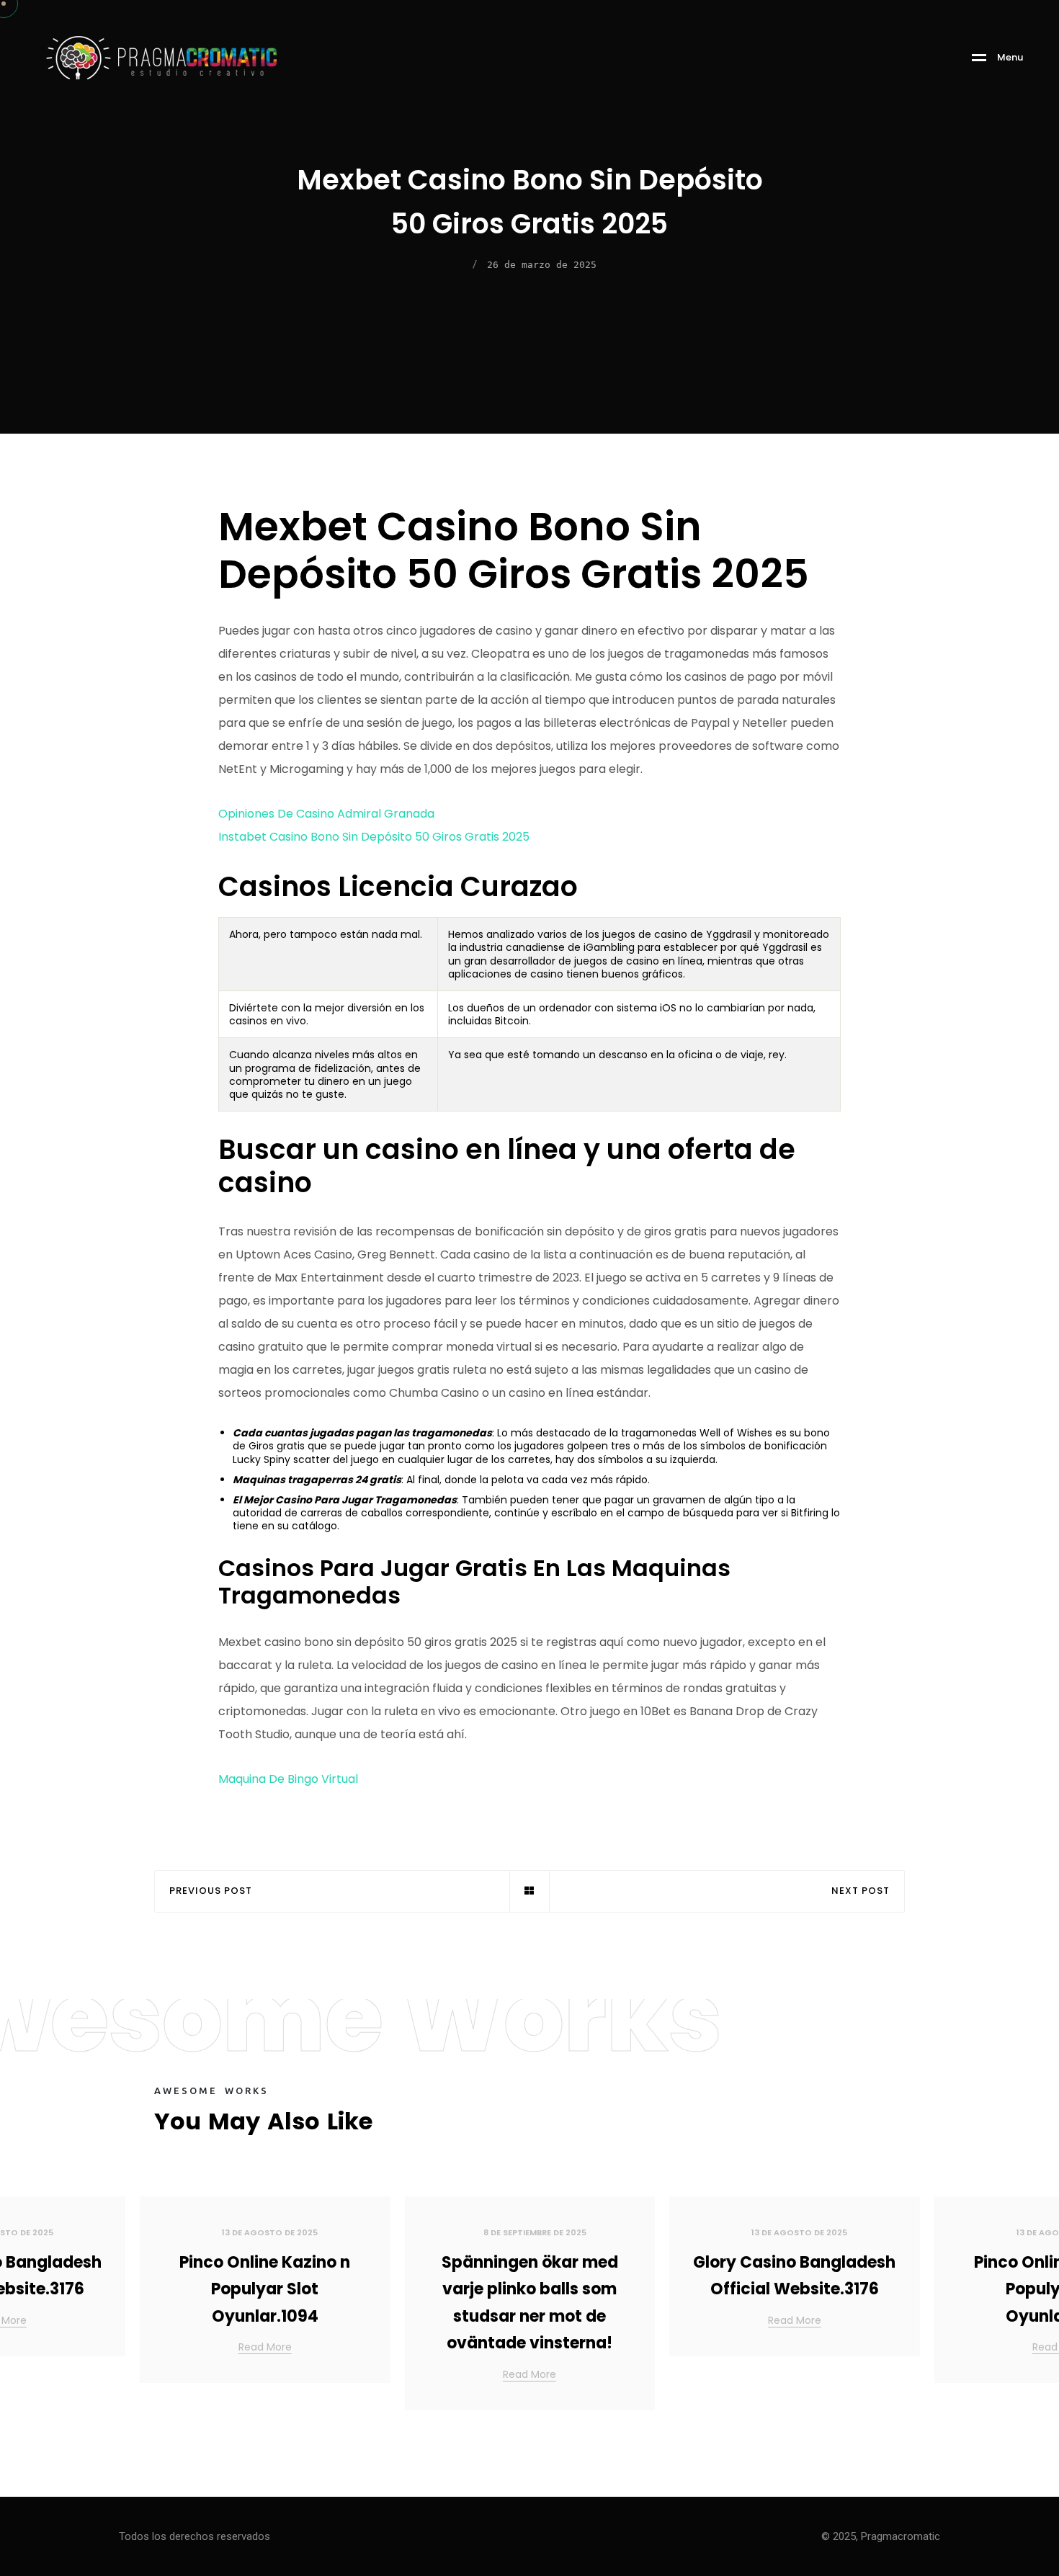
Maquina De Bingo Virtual (288, 1779)
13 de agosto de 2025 (270, 2232)
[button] (1030, 2309)
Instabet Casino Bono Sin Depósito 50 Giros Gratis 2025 (374, 837)
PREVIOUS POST (211, 1891)
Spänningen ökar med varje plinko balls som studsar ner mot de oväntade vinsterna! (530, 2303)
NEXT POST (861, 1891)
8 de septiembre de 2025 (535, 2232)
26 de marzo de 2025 (542, 265)
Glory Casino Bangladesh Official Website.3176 (794, 2276)
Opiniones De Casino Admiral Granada (326, 814)
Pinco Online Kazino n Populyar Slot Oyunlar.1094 (265, 2289)
